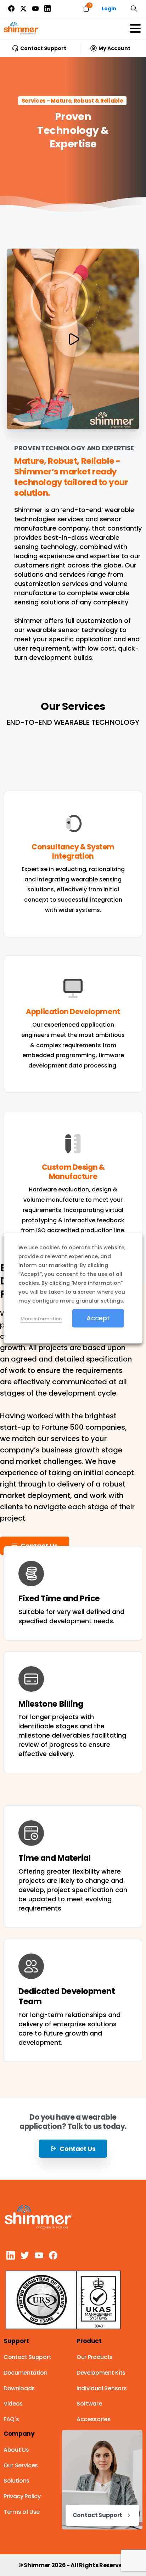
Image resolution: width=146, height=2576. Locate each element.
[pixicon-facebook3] (53, 2255)
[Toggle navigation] (135, 28)
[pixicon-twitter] (25, 2255)
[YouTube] (35, 9)
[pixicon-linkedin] (11, 2255)
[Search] (134, 9)
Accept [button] (98, 1318)
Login (109, 9)
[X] (23, 9)
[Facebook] (11, 9)
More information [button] (41, 1319)
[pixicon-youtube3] (39, 2255)
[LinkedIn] (47, 9)
